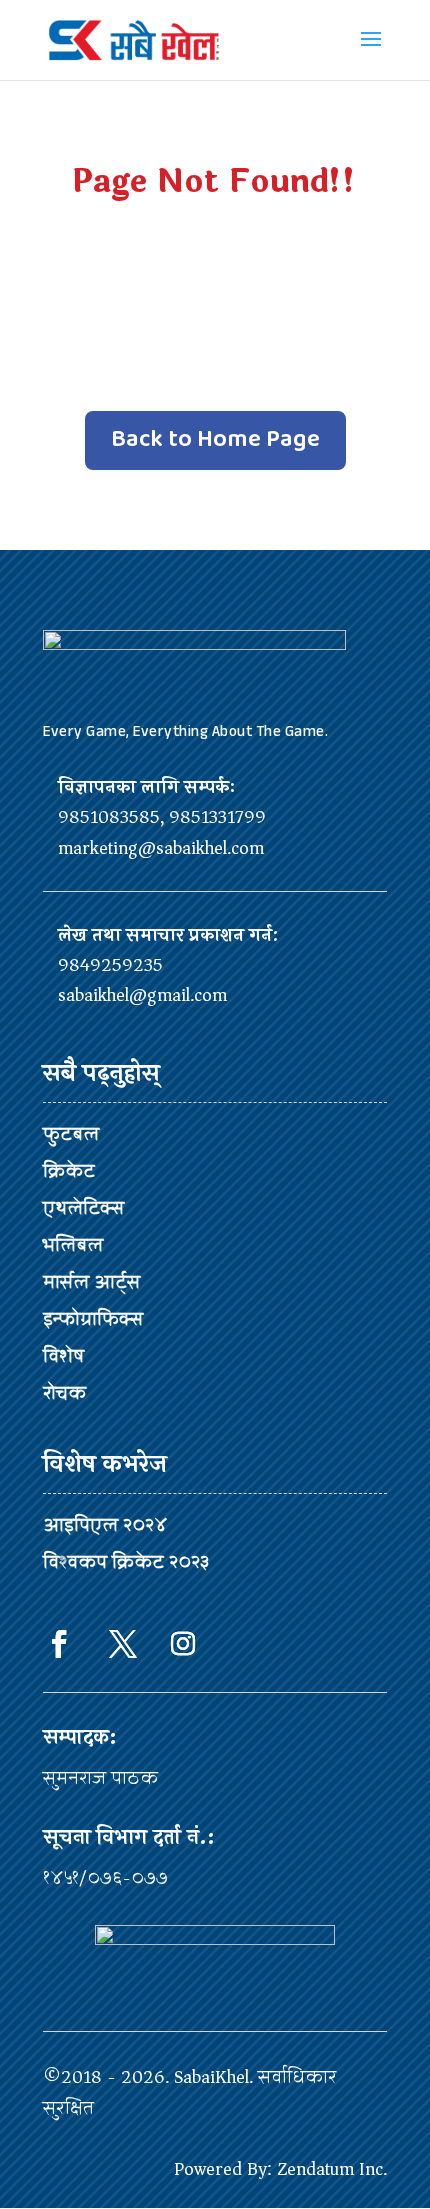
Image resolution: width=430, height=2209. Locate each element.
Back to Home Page (215, 439)
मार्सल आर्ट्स (91, 1282)
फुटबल (71, 1134)
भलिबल (73, 1245)
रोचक (64, 1393)
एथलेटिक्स (83, 1208)
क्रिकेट (69, 1171)
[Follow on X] (123, 1644)
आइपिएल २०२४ (105, 1525)
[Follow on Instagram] (183, 1644)
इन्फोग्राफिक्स (93, 1319)
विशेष (63, 1356)
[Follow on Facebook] (59, 1644)
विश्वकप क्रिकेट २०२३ (126, 1562)
